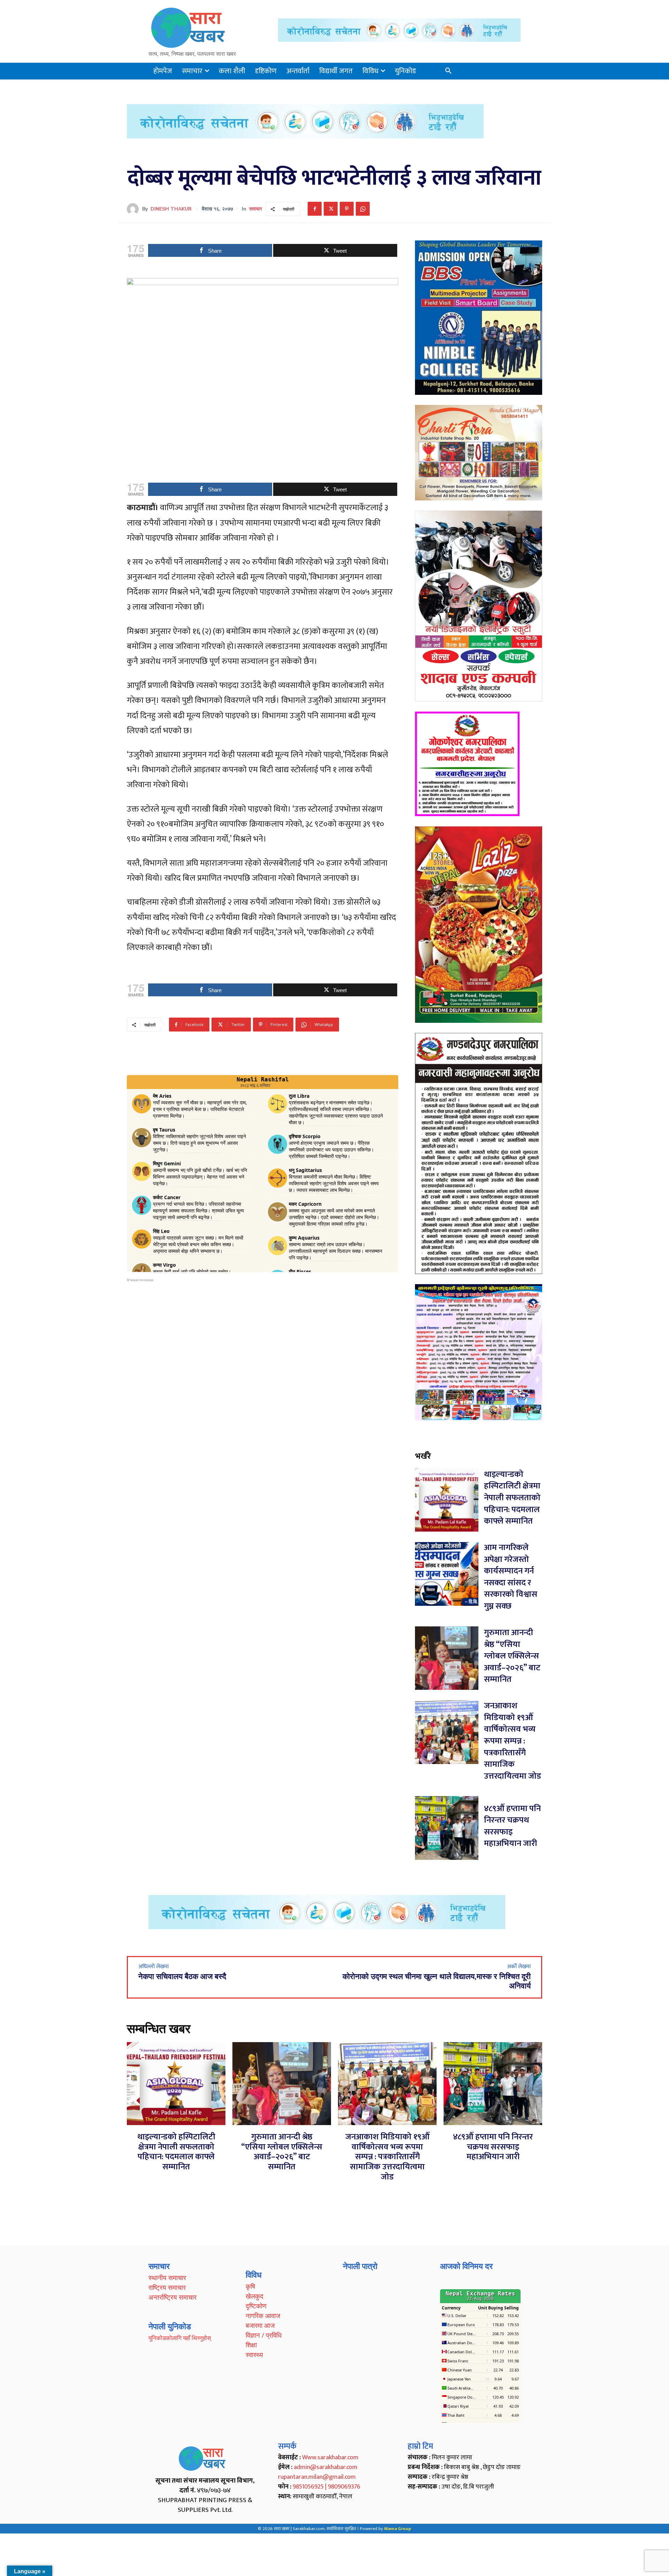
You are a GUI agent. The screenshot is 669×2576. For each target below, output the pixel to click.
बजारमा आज (260, 2325)
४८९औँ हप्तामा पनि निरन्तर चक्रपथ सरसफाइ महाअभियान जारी (512, 1826)
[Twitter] (331, 209)
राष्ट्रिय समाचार (167, 2287)
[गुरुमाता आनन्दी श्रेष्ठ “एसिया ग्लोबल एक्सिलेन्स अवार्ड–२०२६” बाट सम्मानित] (447, 1658)
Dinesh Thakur (171, 209)
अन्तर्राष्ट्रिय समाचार (172, 2297)
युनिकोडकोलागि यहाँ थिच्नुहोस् (180, 2338)
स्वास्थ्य (254, 2355)
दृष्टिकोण (256, 2306)
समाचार (256, 209)
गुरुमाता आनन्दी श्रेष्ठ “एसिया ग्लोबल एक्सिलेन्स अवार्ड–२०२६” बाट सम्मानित (512, 1656)
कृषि (250, 2286)
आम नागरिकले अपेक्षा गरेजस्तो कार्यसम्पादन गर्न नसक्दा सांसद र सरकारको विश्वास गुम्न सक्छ (511, 1577)
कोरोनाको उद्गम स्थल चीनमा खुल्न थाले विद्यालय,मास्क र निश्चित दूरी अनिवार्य (437, 1981)
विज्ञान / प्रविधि (264, 2335)
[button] (448, 71)
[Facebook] (315, 209)
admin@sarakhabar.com (326, 2467)
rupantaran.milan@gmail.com (317, 2477)
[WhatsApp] (363, 209)
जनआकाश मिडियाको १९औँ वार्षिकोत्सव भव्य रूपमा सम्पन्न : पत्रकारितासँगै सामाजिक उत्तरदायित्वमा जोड (513, 1741)
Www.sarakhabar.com (330, 2458)
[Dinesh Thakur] (134, 209)
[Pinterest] (347, 209)
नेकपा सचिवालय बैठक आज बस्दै (182, 1977)
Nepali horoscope (142, 1280)
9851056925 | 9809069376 (326, 2487)
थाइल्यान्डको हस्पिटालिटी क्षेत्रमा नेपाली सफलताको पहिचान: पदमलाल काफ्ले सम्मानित (512, 1498)
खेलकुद (255, 2296)
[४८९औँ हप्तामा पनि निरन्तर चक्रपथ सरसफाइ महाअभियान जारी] (447, 1828)
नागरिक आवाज (263, 2316)
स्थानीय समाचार (167, 2278)
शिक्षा (251, 2345)
